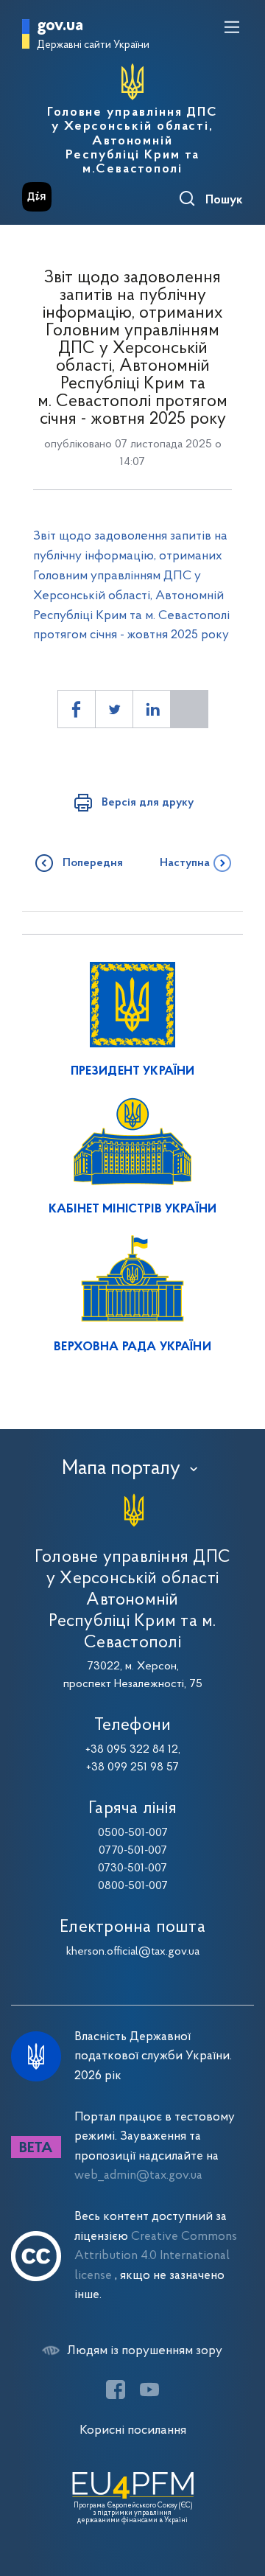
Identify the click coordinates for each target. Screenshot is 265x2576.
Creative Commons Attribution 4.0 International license (156, 2256)
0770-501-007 (133, 1851)
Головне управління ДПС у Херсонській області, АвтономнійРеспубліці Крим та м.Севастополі (132, 141)
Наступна (185, 863)
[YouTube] (149, 2390)
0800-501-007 (133, 1886)
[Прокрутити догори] (239, 2495)
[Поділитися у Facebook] (77, 709)
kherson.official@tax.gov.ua (133, 1952)
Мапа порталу (121, 1469)
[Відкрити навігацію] (232, 27)
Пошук (224, 200)
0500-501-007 (133, 1833)
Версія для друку (148, 803)
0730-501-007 (132, 1868)
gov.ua (60, 26)
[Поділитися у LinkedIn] (152, 709)
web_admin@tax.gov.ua (138, 2175)
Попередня (93, 863)
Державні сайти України (93, 45)
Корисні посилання (133, 2430)
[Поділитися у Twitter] (114, 709)
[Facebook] (116, 2390)
